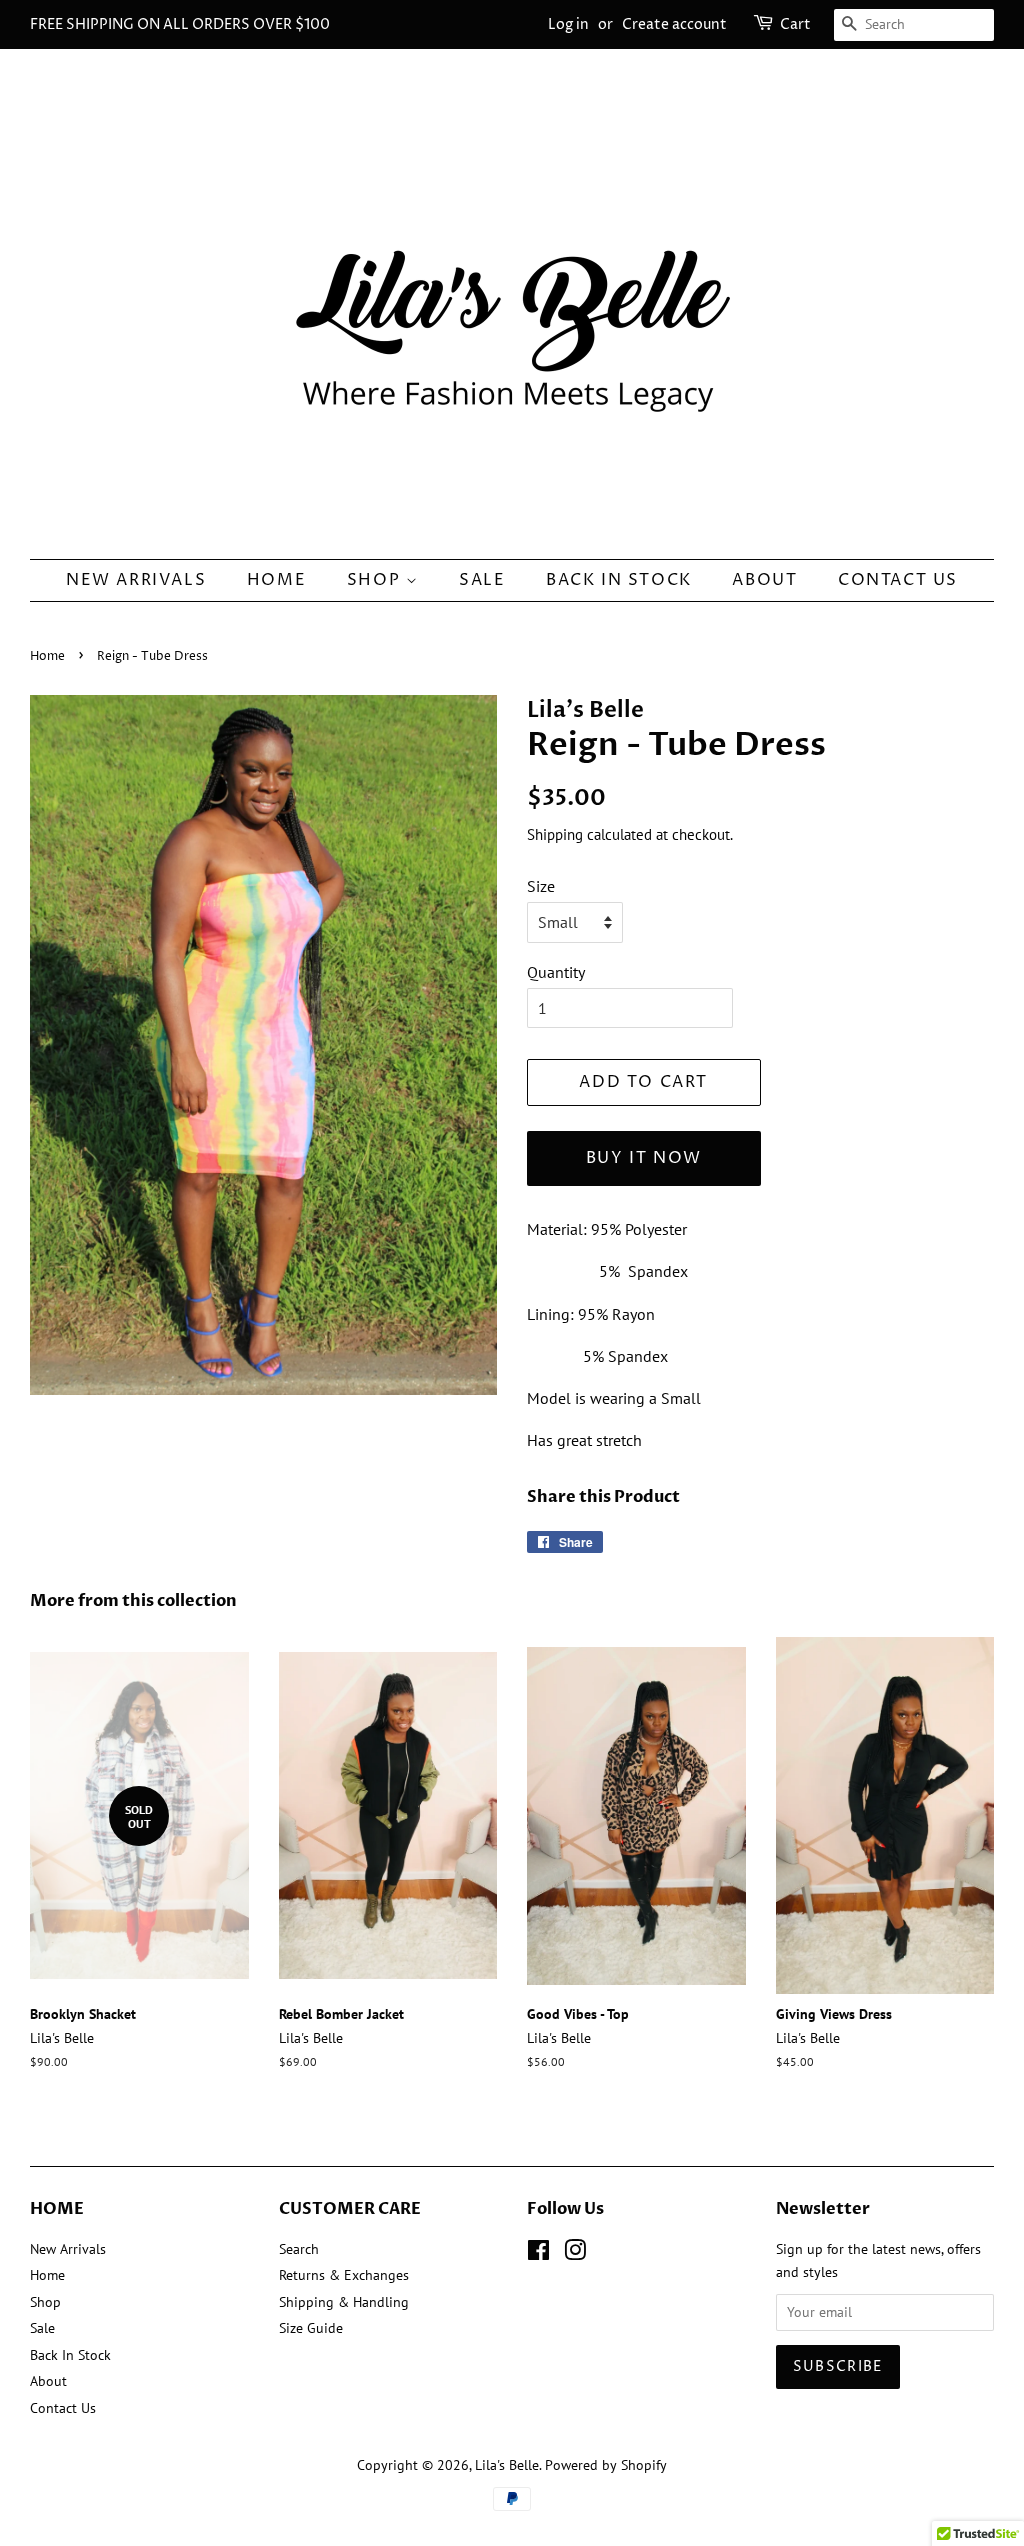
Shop (376, 580)
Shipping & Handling (344, 2302)
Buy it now (644, 1158)
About (764, 580)
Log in (568, 24)
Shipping (555, 834)
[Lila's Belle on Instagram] (575, 2254)
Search (299, 2249)
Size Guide (311, 2328)
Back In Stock (619, 580)
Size (541, 886)
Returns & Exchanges (344, 2275)
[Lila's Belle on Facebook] (538, 2254)
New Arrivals (136, 580)
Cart (795, 24)
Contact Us (898, 580)
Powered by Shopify (606, 2465)
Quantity (556, 972)
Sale (482, 580)
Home (276, 580)
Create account (674, 24)
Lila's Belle (507, 2465)
